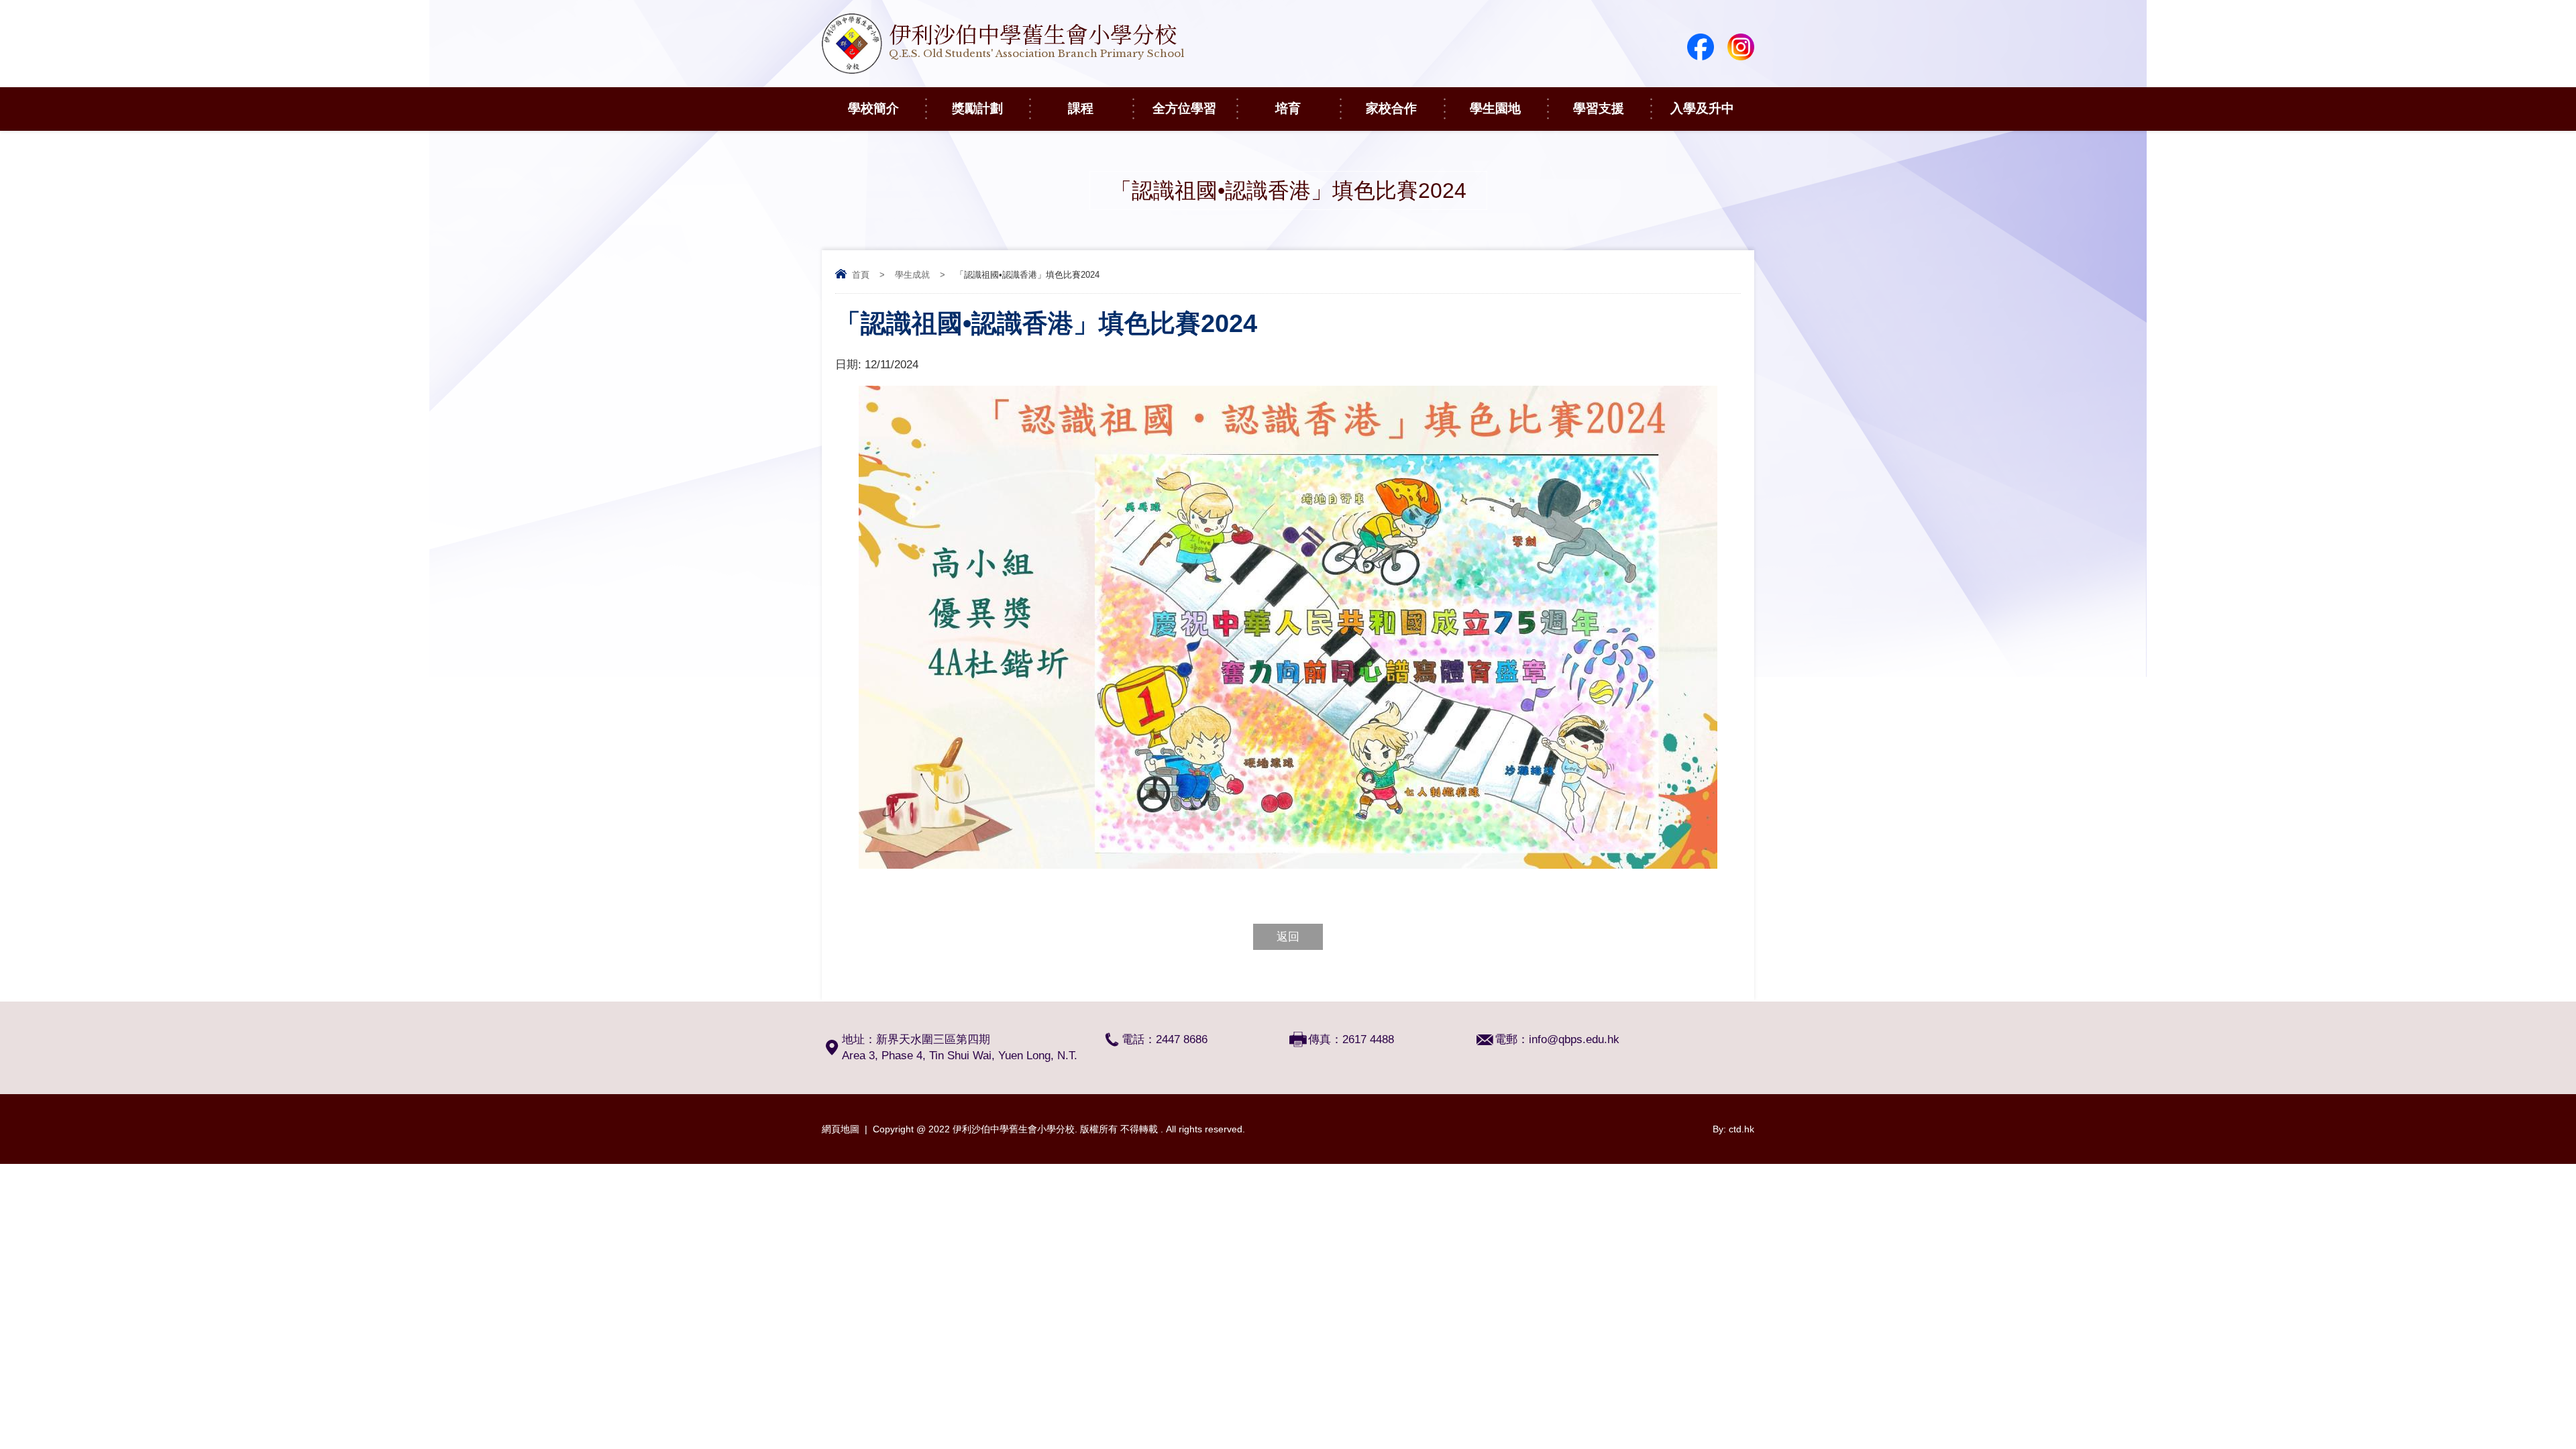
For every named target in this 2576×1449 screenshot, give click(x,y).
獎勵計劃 (977, 108)
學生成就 (912, 275)
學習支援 (1599, 108)
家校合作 (1391, 108)
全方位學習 (1184, 108)
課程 (1081, 108)
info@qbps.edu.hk (1574, 1039)
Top (2542, 1389)
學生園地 (1495, 108)
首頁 (861, 275)
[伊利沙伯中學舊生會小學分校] (1003, 70)
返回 (1288, 937)
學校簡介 (873, 108)
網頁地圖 (841, 1129)
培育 (1288, 108)
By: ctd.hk (1733, 1129)
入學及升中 (1702, 108)
